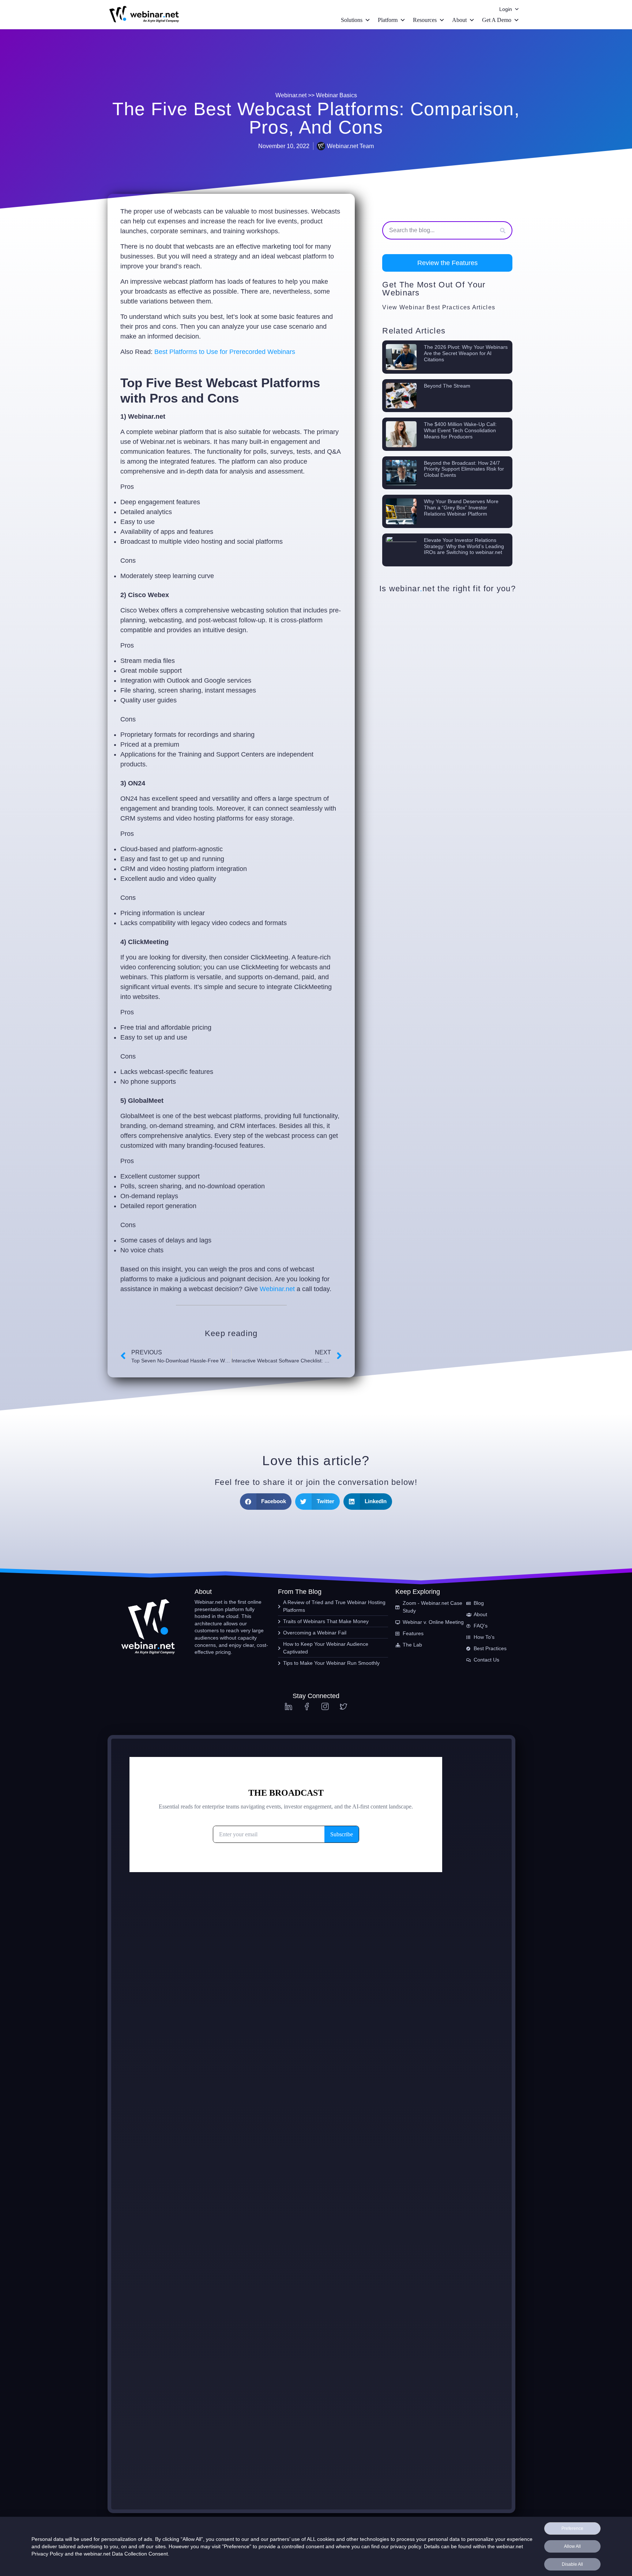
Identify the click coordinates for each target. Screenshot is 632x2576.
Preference (572, 2528)
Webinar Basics (336, 95)
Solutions (352, 20)
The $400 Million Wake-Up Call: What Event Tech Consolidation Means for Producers (460, 430)
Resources (425, 20)
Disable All (572, 2564)
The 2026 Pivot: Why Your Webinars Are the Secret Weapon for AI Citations (466, 353)
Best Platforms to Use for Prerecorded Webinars (225, 352)
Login (506, 9)
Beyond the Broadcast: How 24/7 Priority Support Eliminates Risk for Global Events (464, 469)
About (459, 20)
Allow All (572, 2546)
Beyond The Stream (447, 386)
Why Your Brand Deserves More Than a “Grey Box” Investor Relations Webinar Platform (461, 508)
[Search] (503, 230)
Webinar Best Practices (435, 307)
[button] (447, 263)
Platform (388, 20)
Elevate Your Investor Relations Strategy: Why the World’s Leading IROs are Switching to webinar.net (464, 546)
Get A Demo (497, 20)
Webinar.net (277, 1289)
